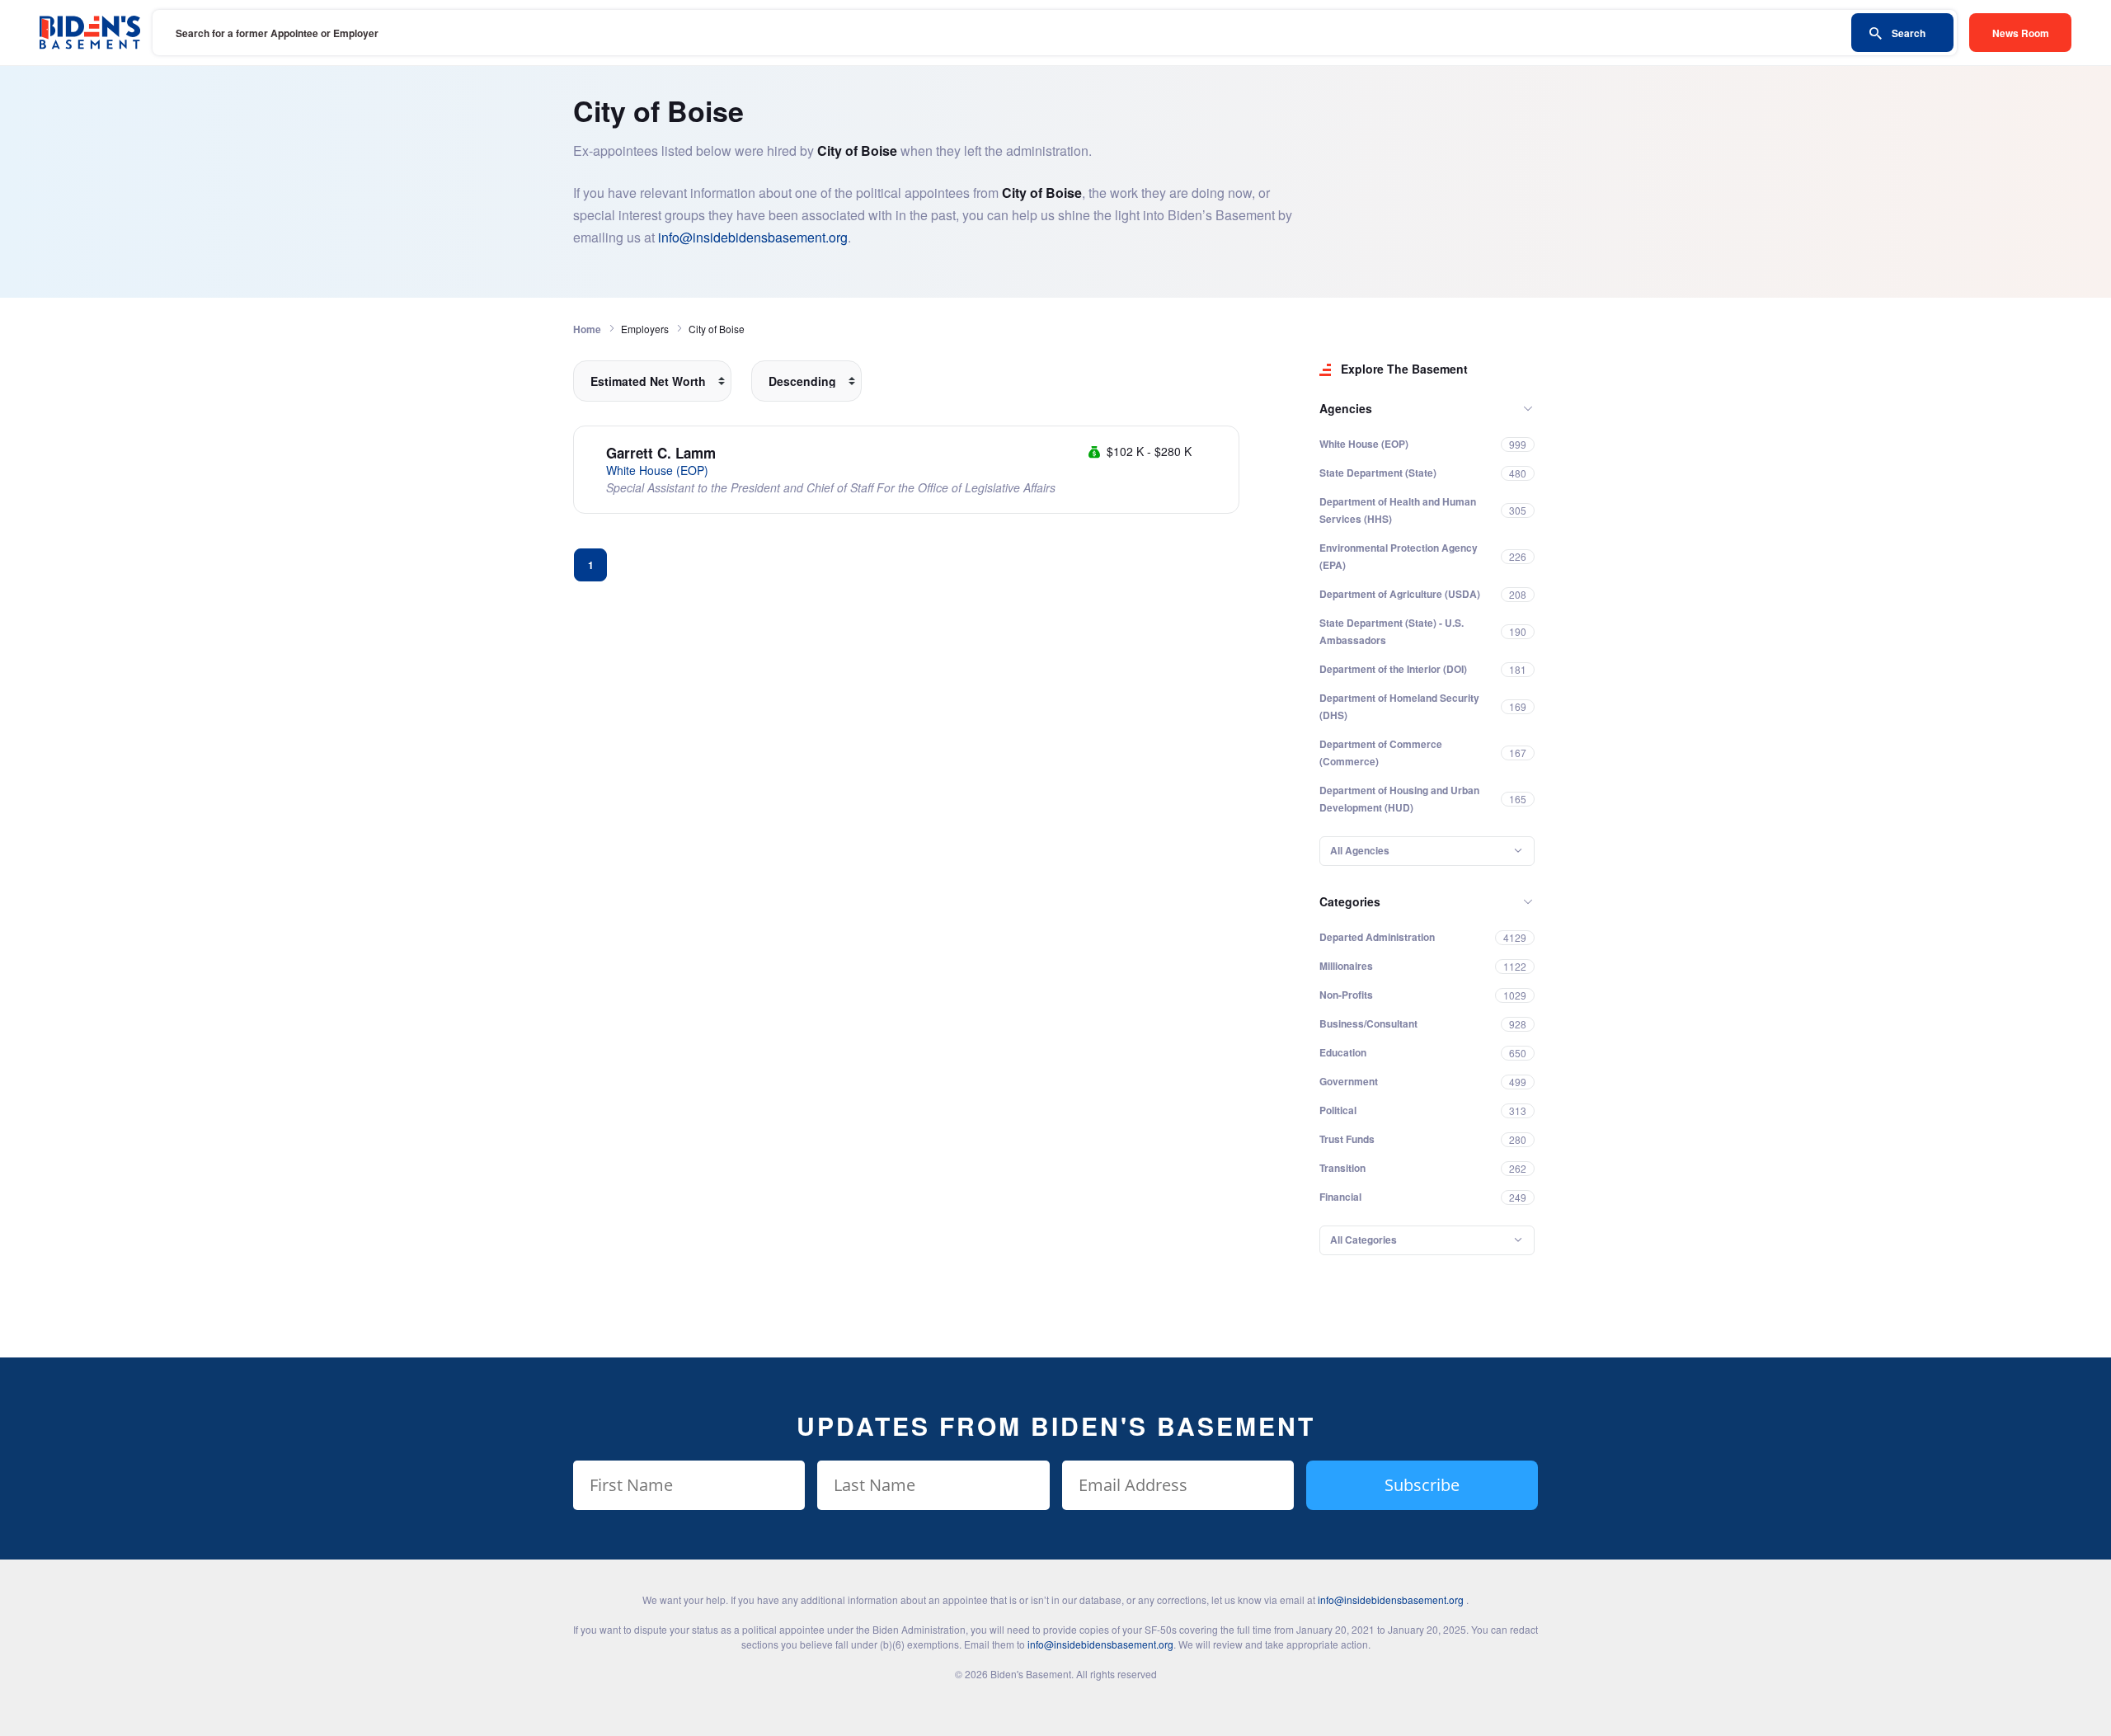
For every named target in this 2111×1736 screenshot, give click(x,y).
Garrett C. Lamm (661, 453)
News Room (2021, 33)
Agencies (1346, 408)
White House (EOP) (657, 470)
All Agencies (1360, 850)
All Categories (1363, 1240)
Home (587, 329)
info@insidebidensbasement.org (753, 237)
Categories (1350, 901)
